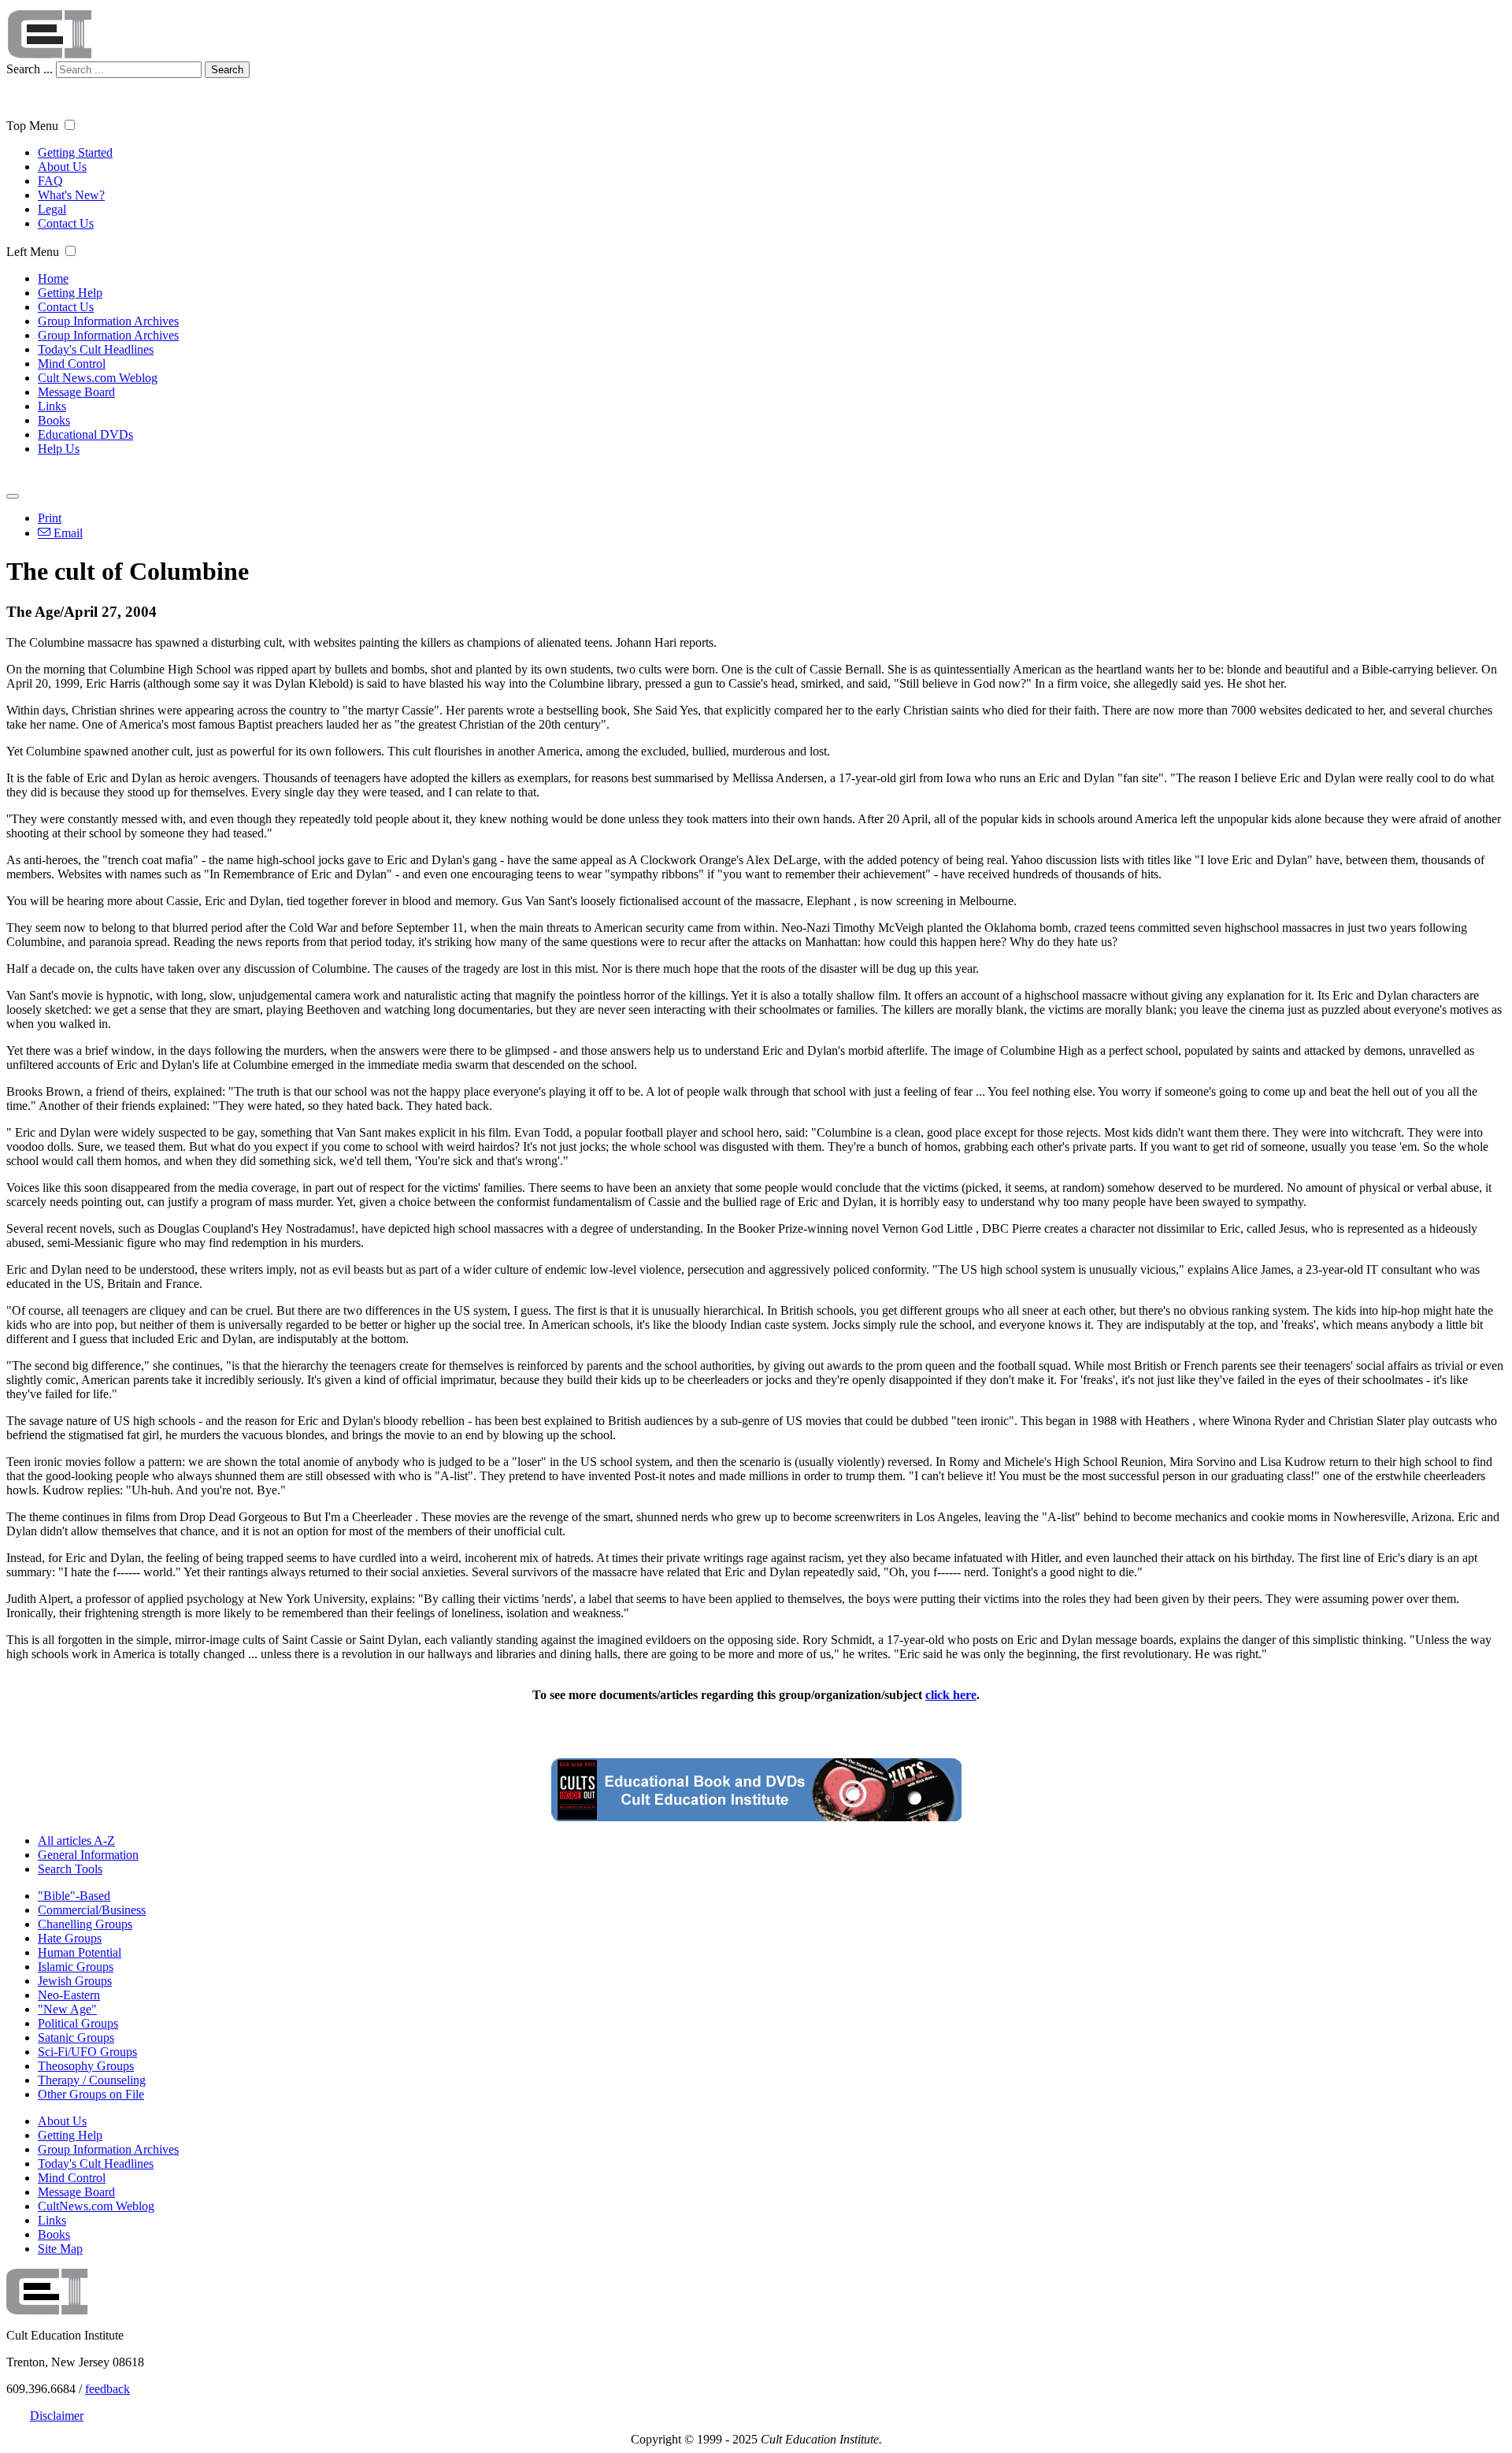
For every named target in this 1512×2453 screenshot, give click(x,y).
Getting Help (70, 293)
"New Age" (67, 2009)
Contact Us (66, 223)
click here (951, 1695)
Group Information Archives (108, 321)
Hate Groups (70, 1938)
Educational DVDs (85, 434)
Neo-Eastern (69, 1995)
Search (227, 70)
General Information (88, 1855)
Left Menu (33, 252)
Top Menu (32, 126)
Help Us (59, 449)
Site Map (60, 2249)
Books (54, 420)
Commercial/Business (92, 1910)
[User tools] (13, 496)
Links (52, 406)
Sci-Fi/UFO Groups (87, 2052)
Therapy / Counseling (92, 2080)
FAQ (50, 181)
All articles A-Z (76, 1841)
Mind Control (72, 364)
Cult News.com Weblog (98, 378)
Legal (52, 209)
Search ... (30, 69)
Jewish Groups (75, 1981)
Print (50, 518)
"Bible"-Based (74, 1896)
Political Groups (78, 2023)
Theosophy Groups (86, 2066)
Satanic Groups (76, 2037)
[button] (70, 125)
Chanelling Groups (85, 1924)
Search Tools (70, 1869)
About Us (62, 167)
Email (67, 533)
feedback (107, 2389)
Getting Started (75, 152)
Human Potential (80, 1952)
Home (53, 278)
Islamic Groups (76, 1967)
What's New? (71, 195)
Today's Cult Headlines (96, 349)
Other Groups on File (91, 2094)
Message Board (76, 392)
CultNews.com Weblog (96, 2206)
